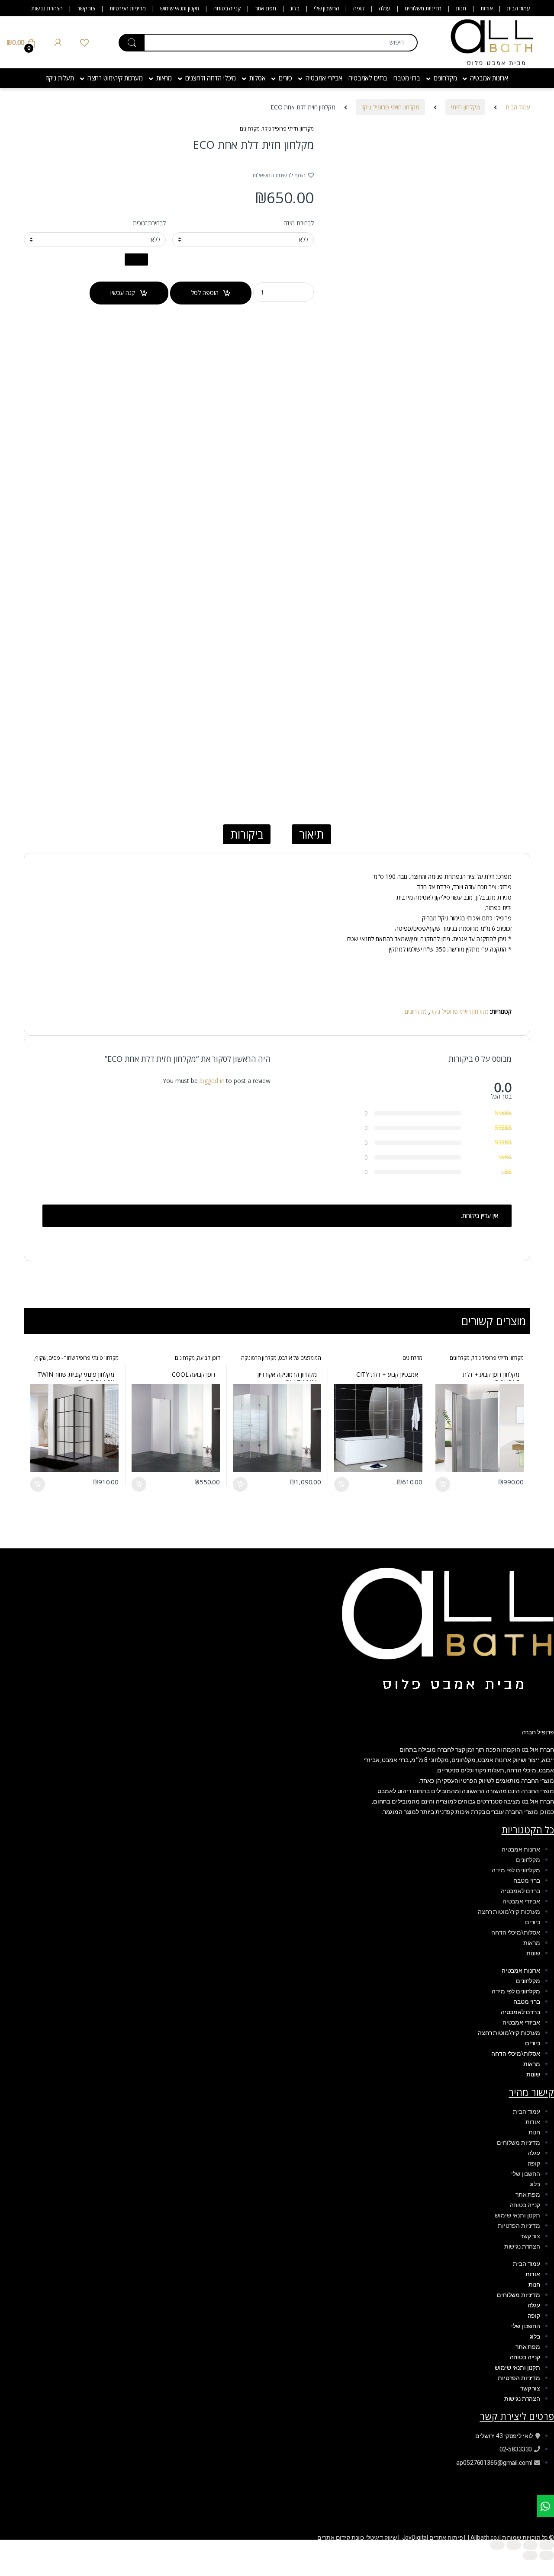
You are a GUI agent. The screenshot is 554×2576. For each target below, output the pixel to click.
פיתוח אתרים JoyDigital (433, 2538)
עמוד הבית (519, 8)
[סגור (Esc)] (497, 2545)
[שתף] (514, 2545)
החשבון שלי (327, 8)
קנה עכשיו (123, 293)
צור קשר (86, 8)
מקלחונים (445, 78)
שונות (533, 1953)
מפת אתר (266, 8)
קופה (359, 8)
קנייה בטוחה (227, 8)
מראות (164, 78)
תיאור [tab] (311, 834)
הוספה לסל (205, 293)
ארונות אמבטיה (489, 78)
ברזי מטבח (407, 78)
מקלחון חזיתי (465, 107)
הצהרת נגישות (47, 8)
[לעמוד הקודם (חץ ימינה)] (547, 2555)
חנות (461, 8)
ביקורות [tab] (247, 834)
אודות (486, 8)
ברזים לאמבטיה (368, 78)
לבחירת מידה (299, 223)
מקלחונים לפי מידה (516, 1870)
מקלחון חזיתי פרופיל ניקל (391, 107)
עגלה (385, 8)
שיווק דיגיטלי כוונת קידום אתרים (357, 2538)
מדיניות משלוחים (423, 8)
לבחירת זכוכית (149, 223)
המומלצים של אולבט (300, 1358)
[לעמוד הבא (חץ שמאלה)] (530, 2555)
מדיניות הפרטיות (128, 8)
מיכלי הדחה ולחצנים (211, 78)
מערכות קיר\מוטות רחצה (509, 1912)
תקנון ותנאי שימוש (180, 8)
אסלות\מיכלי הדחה (516, 1932)
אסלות (257, 78)
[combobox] (281, 43)
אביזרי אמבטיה (324, 78)
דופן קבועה (208, 1358)
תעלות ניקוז (60, 78)
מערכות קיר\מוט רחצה (115, 78)
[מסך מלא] (530, 2545)
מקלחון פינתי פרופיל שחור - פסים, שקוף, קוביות (76, 1361)
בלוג (295, 8)
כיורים (285, 78)
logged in (212, 1081)
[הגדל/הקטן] (547, 2545)
